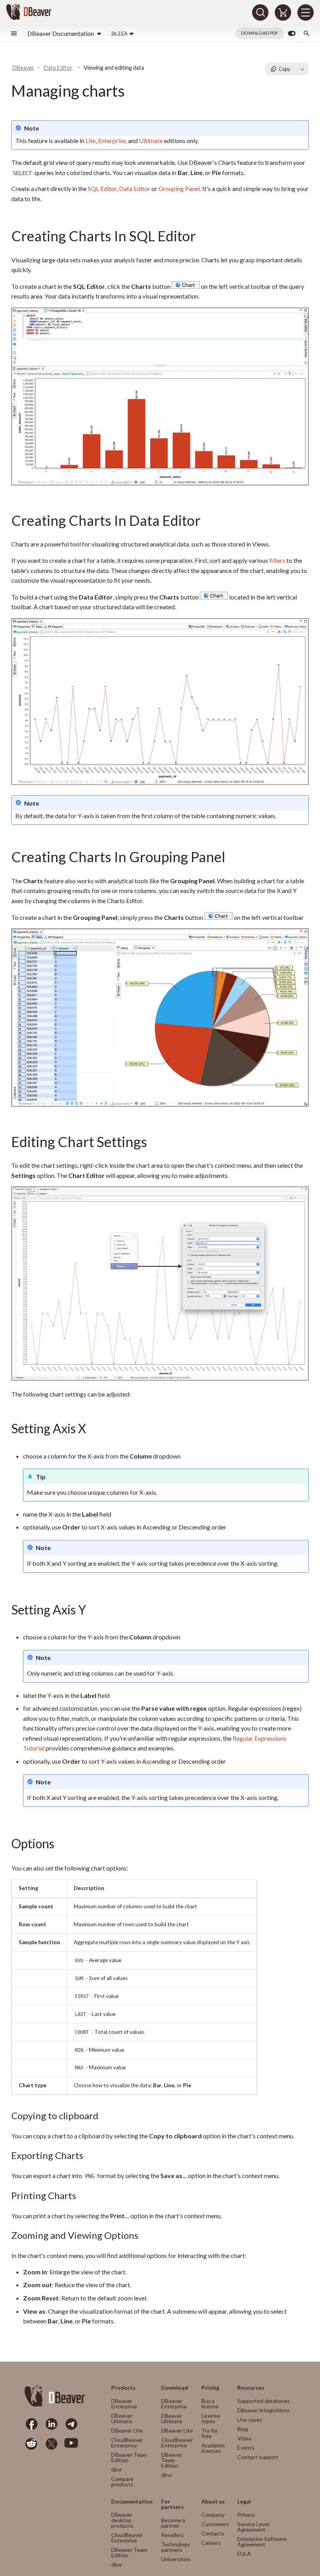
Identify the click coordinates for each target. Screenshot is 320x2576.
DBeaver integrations (263, 2410)
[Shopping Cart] (283, 12)
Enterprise (112, 141)
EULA (244, 2554)
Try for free (210, 2433)
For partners (172, 2504)
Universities (176, 2559)
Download (175, 2388)
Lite (91, 141)
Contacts (213, 2533)
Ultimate (151, 141)
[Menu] (306, 12)
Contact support (258, 2457)
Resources (251, 2388)
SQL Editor (102, 188)
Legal (244, 2502)
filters (277, 560)
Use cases (250, 2420)
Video (244, 2438)
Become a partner (173, 2523)
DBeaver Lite (127, 2430)
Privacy (246, 2515)
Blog (243, 2429)
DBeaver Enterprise (124, 2404)
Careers (211, 2543)
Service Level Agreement (253, 2527)
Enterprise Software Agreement (262, 2542)
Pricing (210, 2388)
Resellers (172, 2535)
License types (211, 2418)
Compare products (122, 2481)
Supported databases (264, 2401)
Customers (215, 2524)
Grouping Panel (179, 188)
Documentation (132, 2502)
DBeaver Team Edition (129, 2457)
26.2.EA (119, 34)
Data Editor (135, 188)
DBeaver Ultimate (122, 2418)
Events (246, 2448)
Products (123, 2388)
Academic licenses (213, 2448)
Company (213, 2515)
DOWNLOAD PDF (260, 33)
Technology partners (176, 2547)
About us (213, 2502)
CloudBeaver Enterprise (127, 2443)
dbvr (117, 2469)
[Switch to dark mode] (292, 34)
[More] (302, 69)
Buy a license (210, 2404)
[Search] (260, 12)
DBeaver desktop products (122, 2520)
